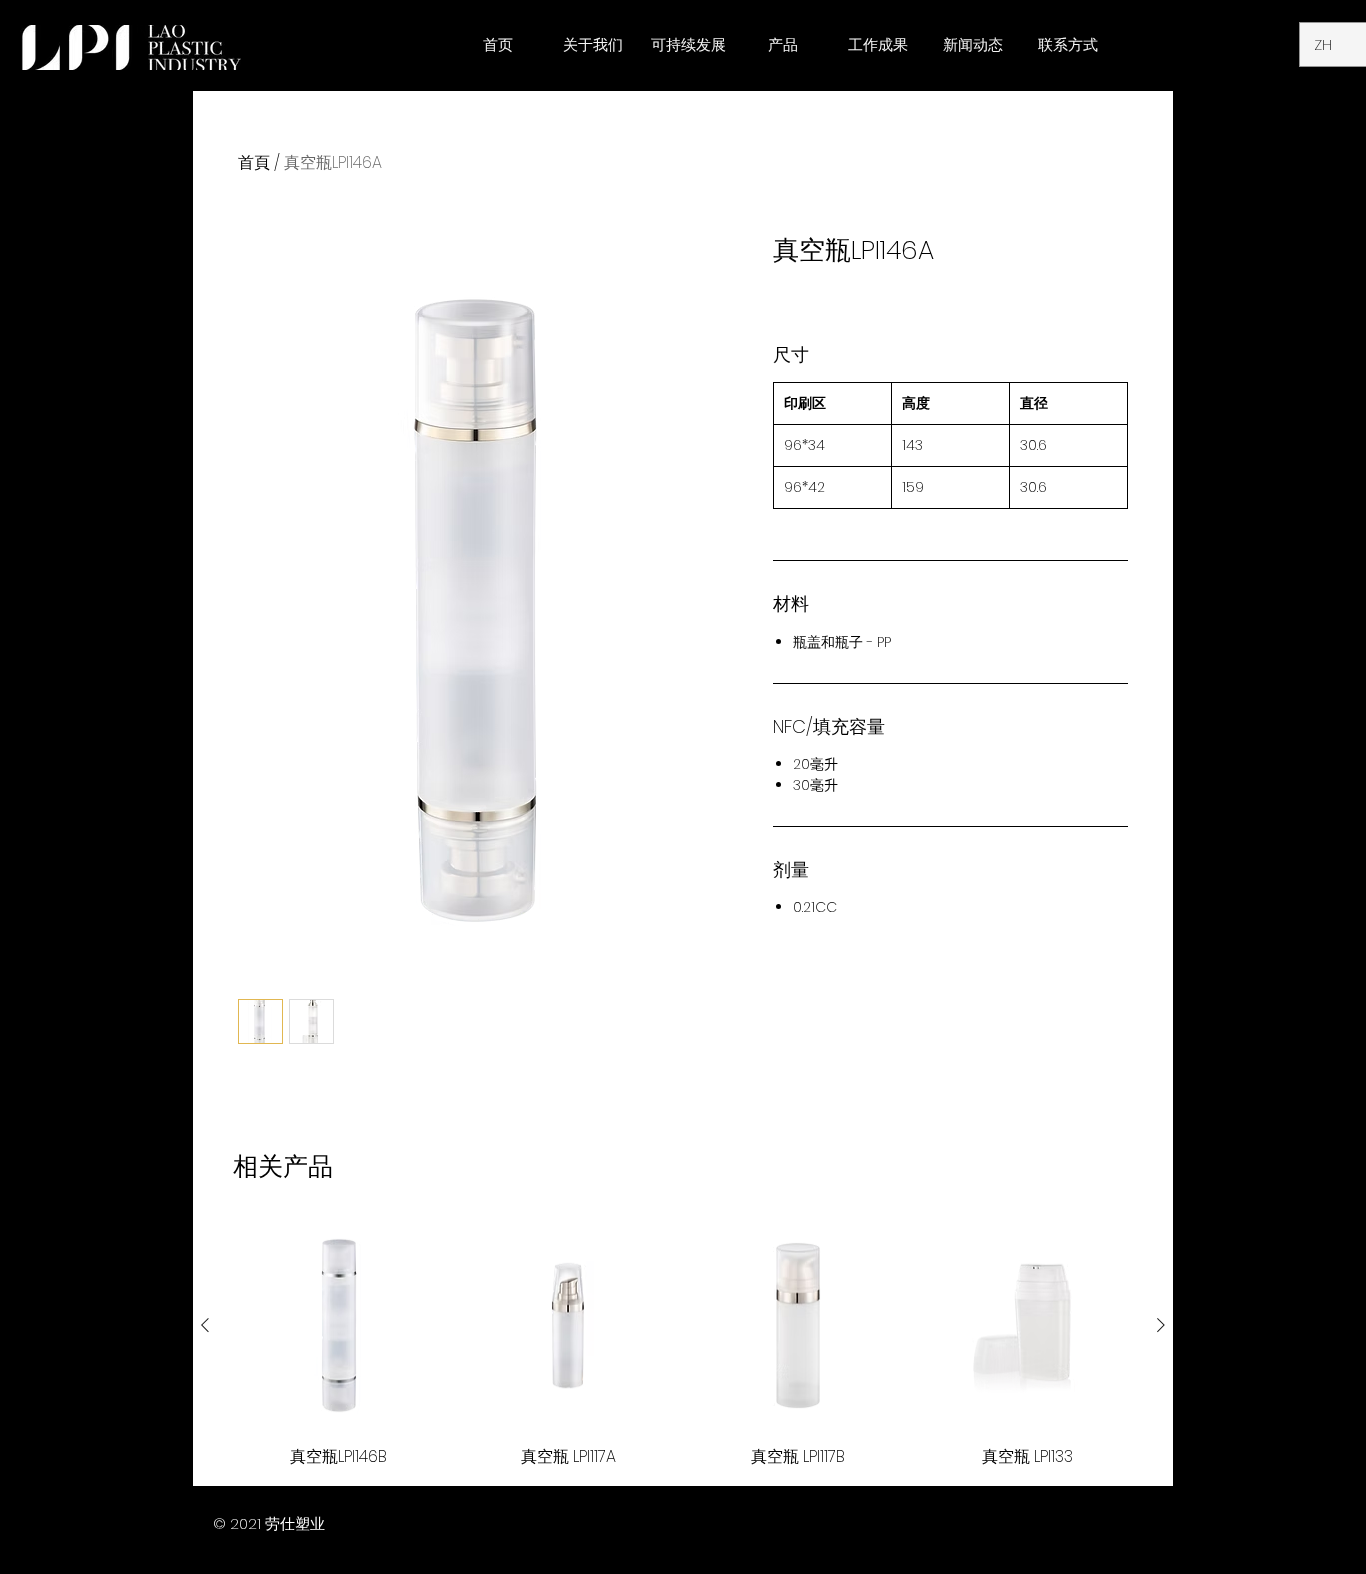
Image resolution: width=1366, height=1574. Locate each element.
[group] (683, 1345)
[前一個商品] (205, 1325)
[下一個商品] (1161, 1325)
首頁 (254, 162)
